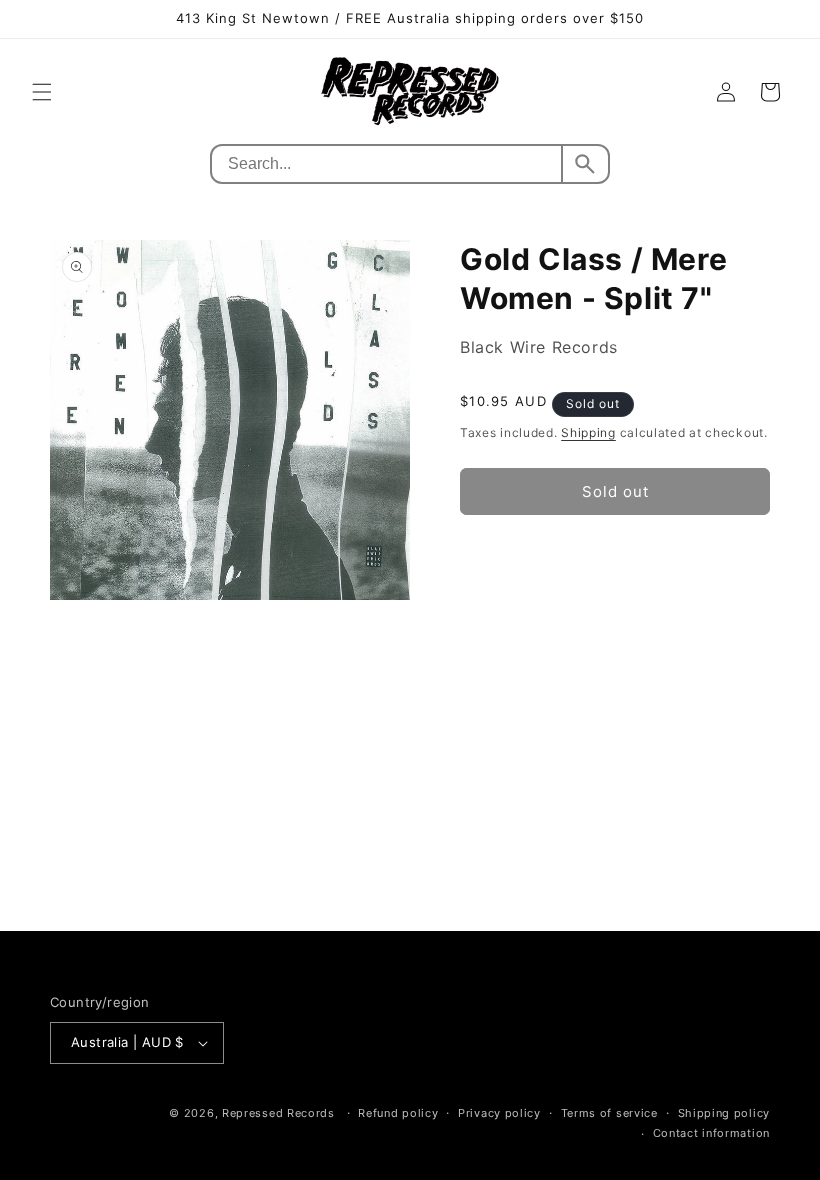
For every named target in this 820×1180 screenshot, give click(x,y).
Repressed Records (278, 1113)
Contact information (711, 1133)
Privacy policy (499, 1113)
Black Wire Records (539, 347)
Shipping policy (724, 1113)
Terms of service (609, 1113)
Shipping (588, 432)
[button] (42, 92)
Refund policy (398, 1113)
